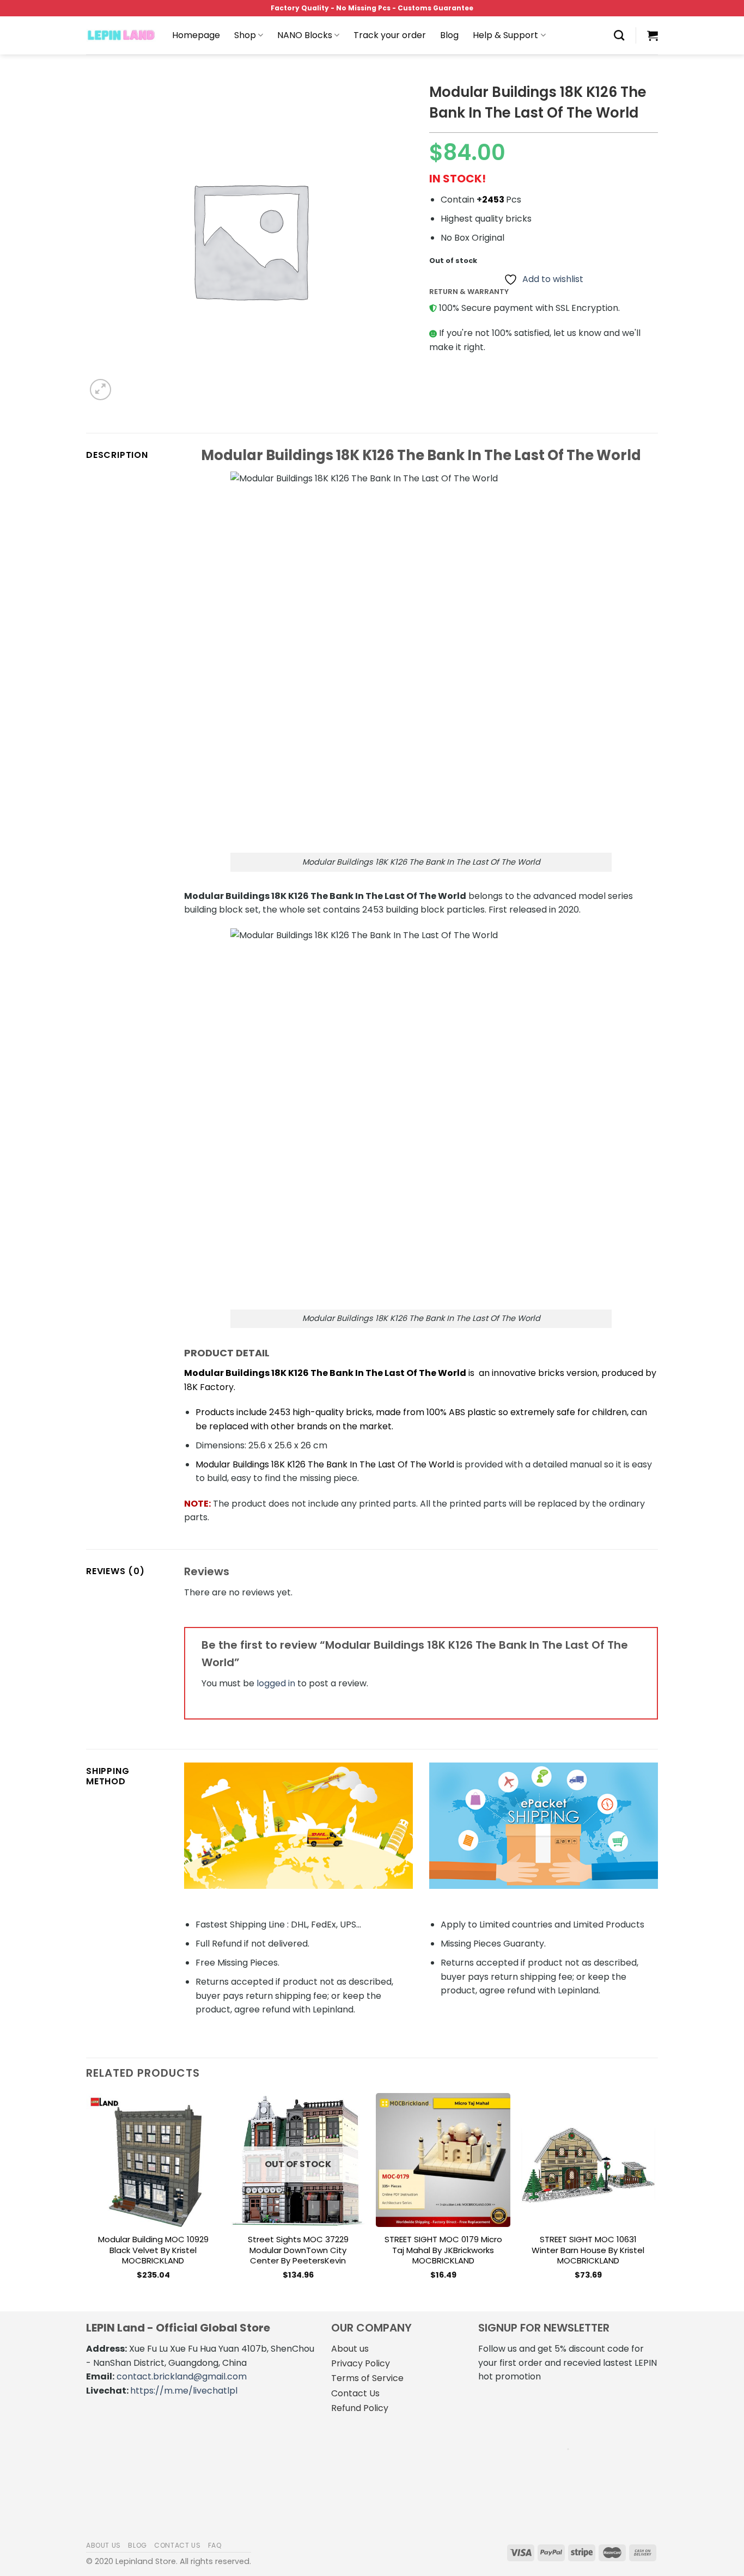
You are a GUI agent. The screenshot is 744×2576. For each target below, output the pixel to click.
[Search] (619, 35)
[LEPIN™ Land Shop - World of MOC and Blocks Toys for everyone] (121, 35)
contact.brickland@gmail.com (182, 2376)
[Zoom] (100, 390)
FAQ (215, 2545)
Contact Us (355, 2393)
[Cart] (652, 35)
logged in (276, 1683)
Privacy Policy (361, 2363)
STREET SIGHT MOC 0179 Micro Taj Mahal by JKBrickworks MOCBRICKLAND (443, 2250)
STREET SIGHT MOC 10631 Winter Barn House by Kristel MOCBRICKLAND (588, 2250)
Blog (449, 35)
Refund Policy (360, 2408)
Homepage (196, 35)
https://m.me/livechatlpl (184, 2391)
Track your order (390, 35)
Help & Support (505, 35)
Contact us (177, 2545)
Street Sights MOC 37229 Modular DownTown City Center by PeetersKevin (298, 2250)
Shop (245, 35)
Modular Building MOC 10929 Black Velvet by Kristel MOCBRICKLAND (153, 2250)
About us (350, 2349)
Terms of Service (367, 2378)
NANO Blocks (305, 35)
